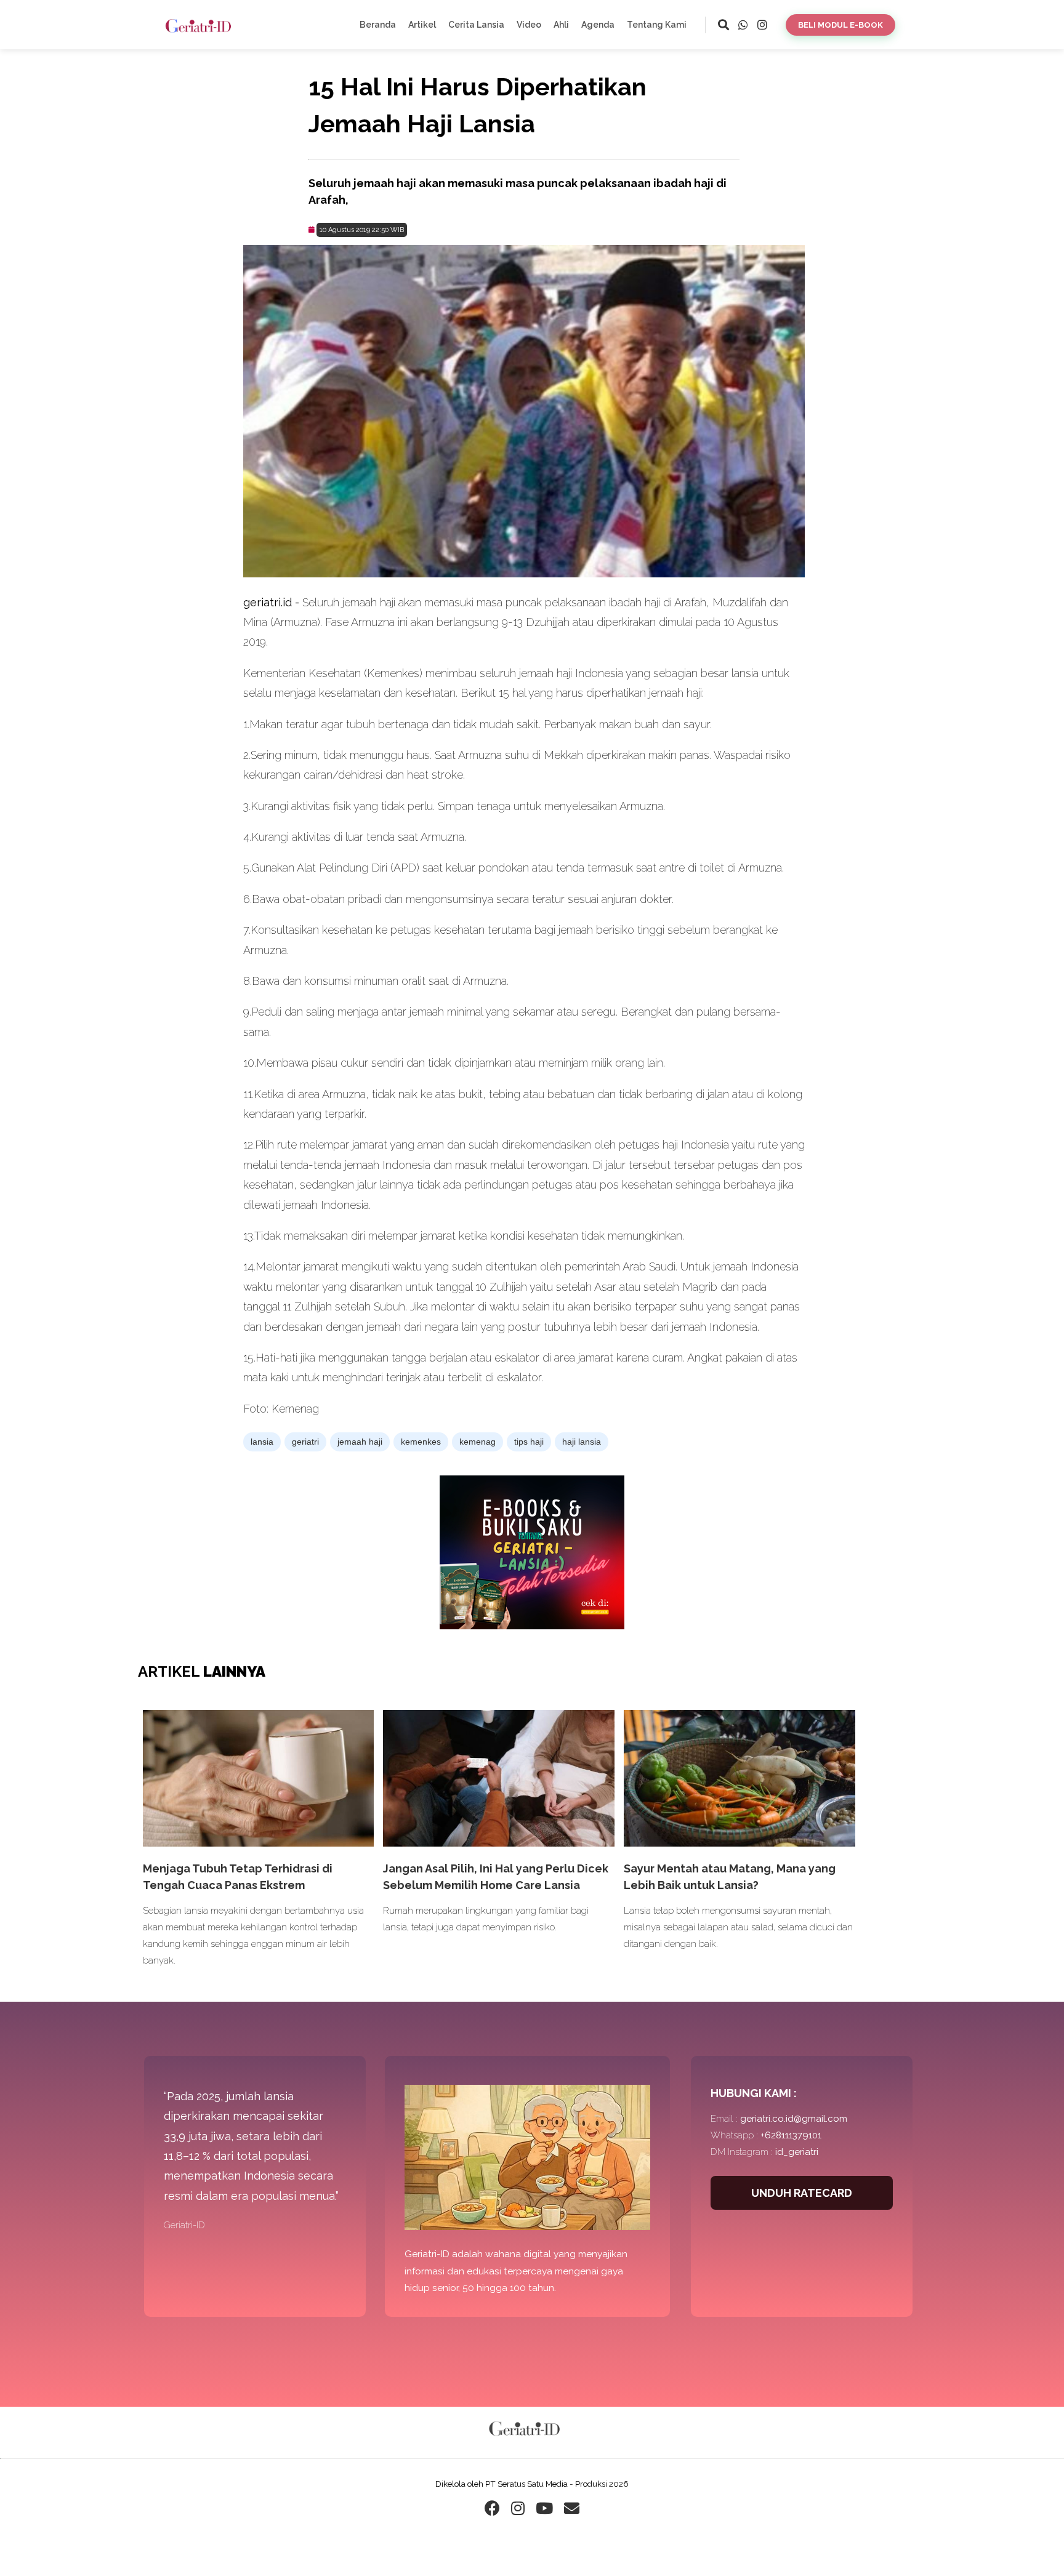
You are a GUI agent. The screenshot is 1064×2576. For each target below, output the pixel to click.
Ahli (561, 25)
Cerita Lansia (476, 25)
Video (529, 25)
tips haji (529, 1442)
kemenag (478, 1442)
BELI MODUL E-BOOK (840, 25)
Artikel (422, 25)
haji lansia (582, 1442)
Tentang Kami (657, 25)
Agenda (598, 25)
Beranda (378, 25)
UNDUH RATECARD (802, 2193)
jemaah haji (360, 1442)
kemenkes (421, 1442)
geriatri (305, 1442)
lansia (262, 1442)
